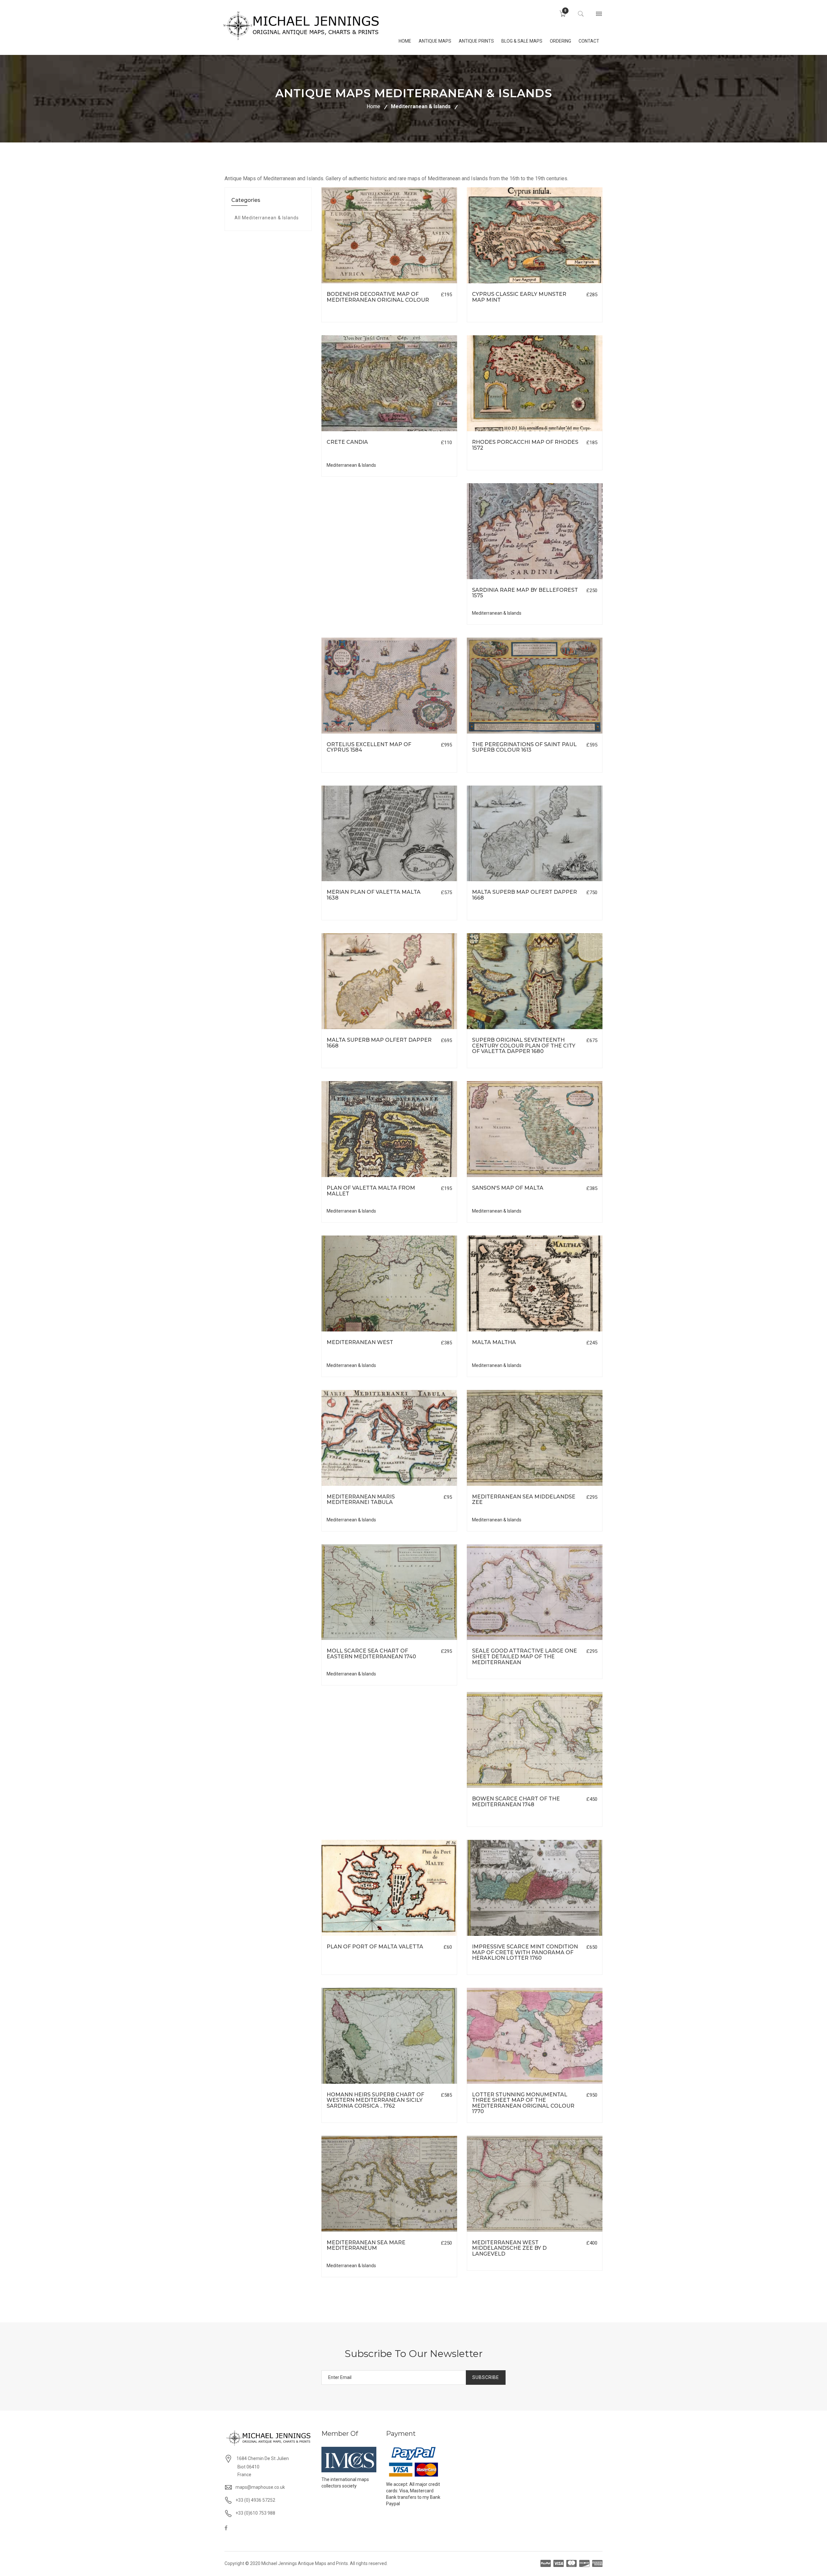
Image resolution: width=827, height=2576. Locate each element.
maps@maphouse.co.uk (260, 2487)
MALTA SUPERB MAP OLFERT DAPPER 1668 (524, 895)
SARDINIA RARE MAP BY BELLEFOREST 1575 (525, 593)
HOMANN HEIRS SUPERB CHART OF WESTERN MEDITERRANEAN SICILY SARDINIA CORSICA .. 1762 (375, 2100)
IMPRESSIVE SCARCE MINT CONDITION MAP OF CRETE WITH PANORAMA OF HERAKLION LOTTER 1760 (525, 1952)
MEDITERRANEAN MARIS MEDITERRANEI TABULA (361, 1500)
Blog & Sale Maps (522, 41)
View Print (426, 283)
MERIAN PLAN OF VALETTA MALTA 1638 (374, 895)
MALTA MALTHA (494, 1342)
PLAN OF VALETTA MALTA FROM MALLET (371, 1191)
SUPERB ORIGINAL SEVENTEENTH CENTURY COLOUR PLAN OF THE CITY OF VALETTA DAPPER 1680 (524, 1046)
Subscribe (486, 2377)
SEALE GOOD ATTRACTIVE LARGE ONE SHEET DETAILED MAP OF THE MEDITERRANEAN (524, 1656)
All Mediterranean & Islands (267, 218)
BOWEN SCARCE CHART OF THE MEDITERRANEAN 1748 (516, 1802)
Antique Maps (435, 41)
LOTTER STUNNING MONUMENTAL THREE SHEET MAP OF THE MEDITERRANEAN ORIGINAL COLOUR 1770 (523, 2103)
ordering (560, 41)
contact (589, 41)
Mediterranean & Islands (421, 106)
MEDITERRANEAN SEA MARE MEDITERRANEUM (366, 2245)
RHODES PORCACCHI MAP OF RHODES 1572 (525, 445)
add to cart (361, 283)
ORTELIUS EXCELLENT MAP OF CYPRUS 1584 (369, 747)
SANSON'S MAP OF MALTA (508, 1188)
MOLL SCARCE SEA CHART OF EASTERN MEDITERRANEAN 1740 (371, 1654)
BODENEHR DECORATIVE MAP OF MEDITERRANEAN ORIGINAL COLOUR (378, 297)
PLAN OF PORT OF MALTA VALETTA (375, 1947)
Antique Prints (476, 41)
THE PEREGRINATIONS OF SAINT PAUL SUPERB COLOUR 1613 (524, 747)
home (405, 41)
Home (373, 106)
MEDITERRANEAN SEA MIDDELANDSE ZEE (524, 1500)
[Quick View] (389, 235)
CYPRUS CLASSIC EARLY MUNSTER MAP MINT (519, 297)
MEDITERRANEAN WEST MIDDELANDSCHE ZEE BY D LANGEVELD (509, 2248)
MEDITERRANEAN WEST (360, 1342)
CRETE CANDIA (347, 442)
